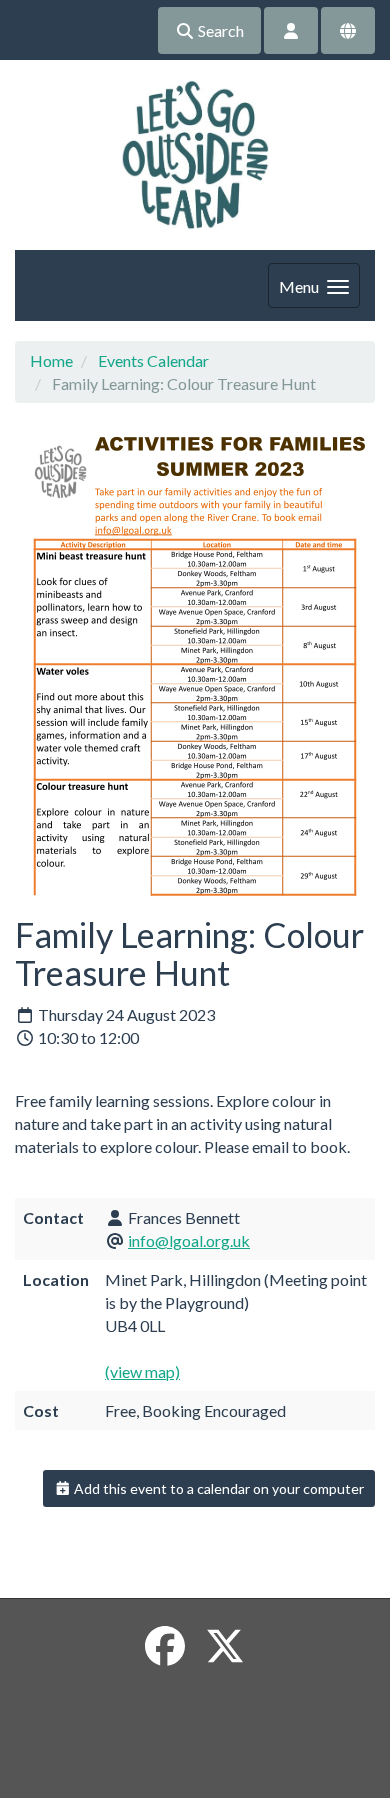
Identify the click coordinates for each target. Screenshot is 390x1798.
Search (219, 30)
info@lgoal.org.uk (189, 1240)
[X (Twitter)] (225, 1646)
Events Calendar (153, 360)
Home (51, 360)
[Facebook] (165, 1646)
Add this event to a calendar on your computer (217, 1488)
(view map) (142, 1371)
